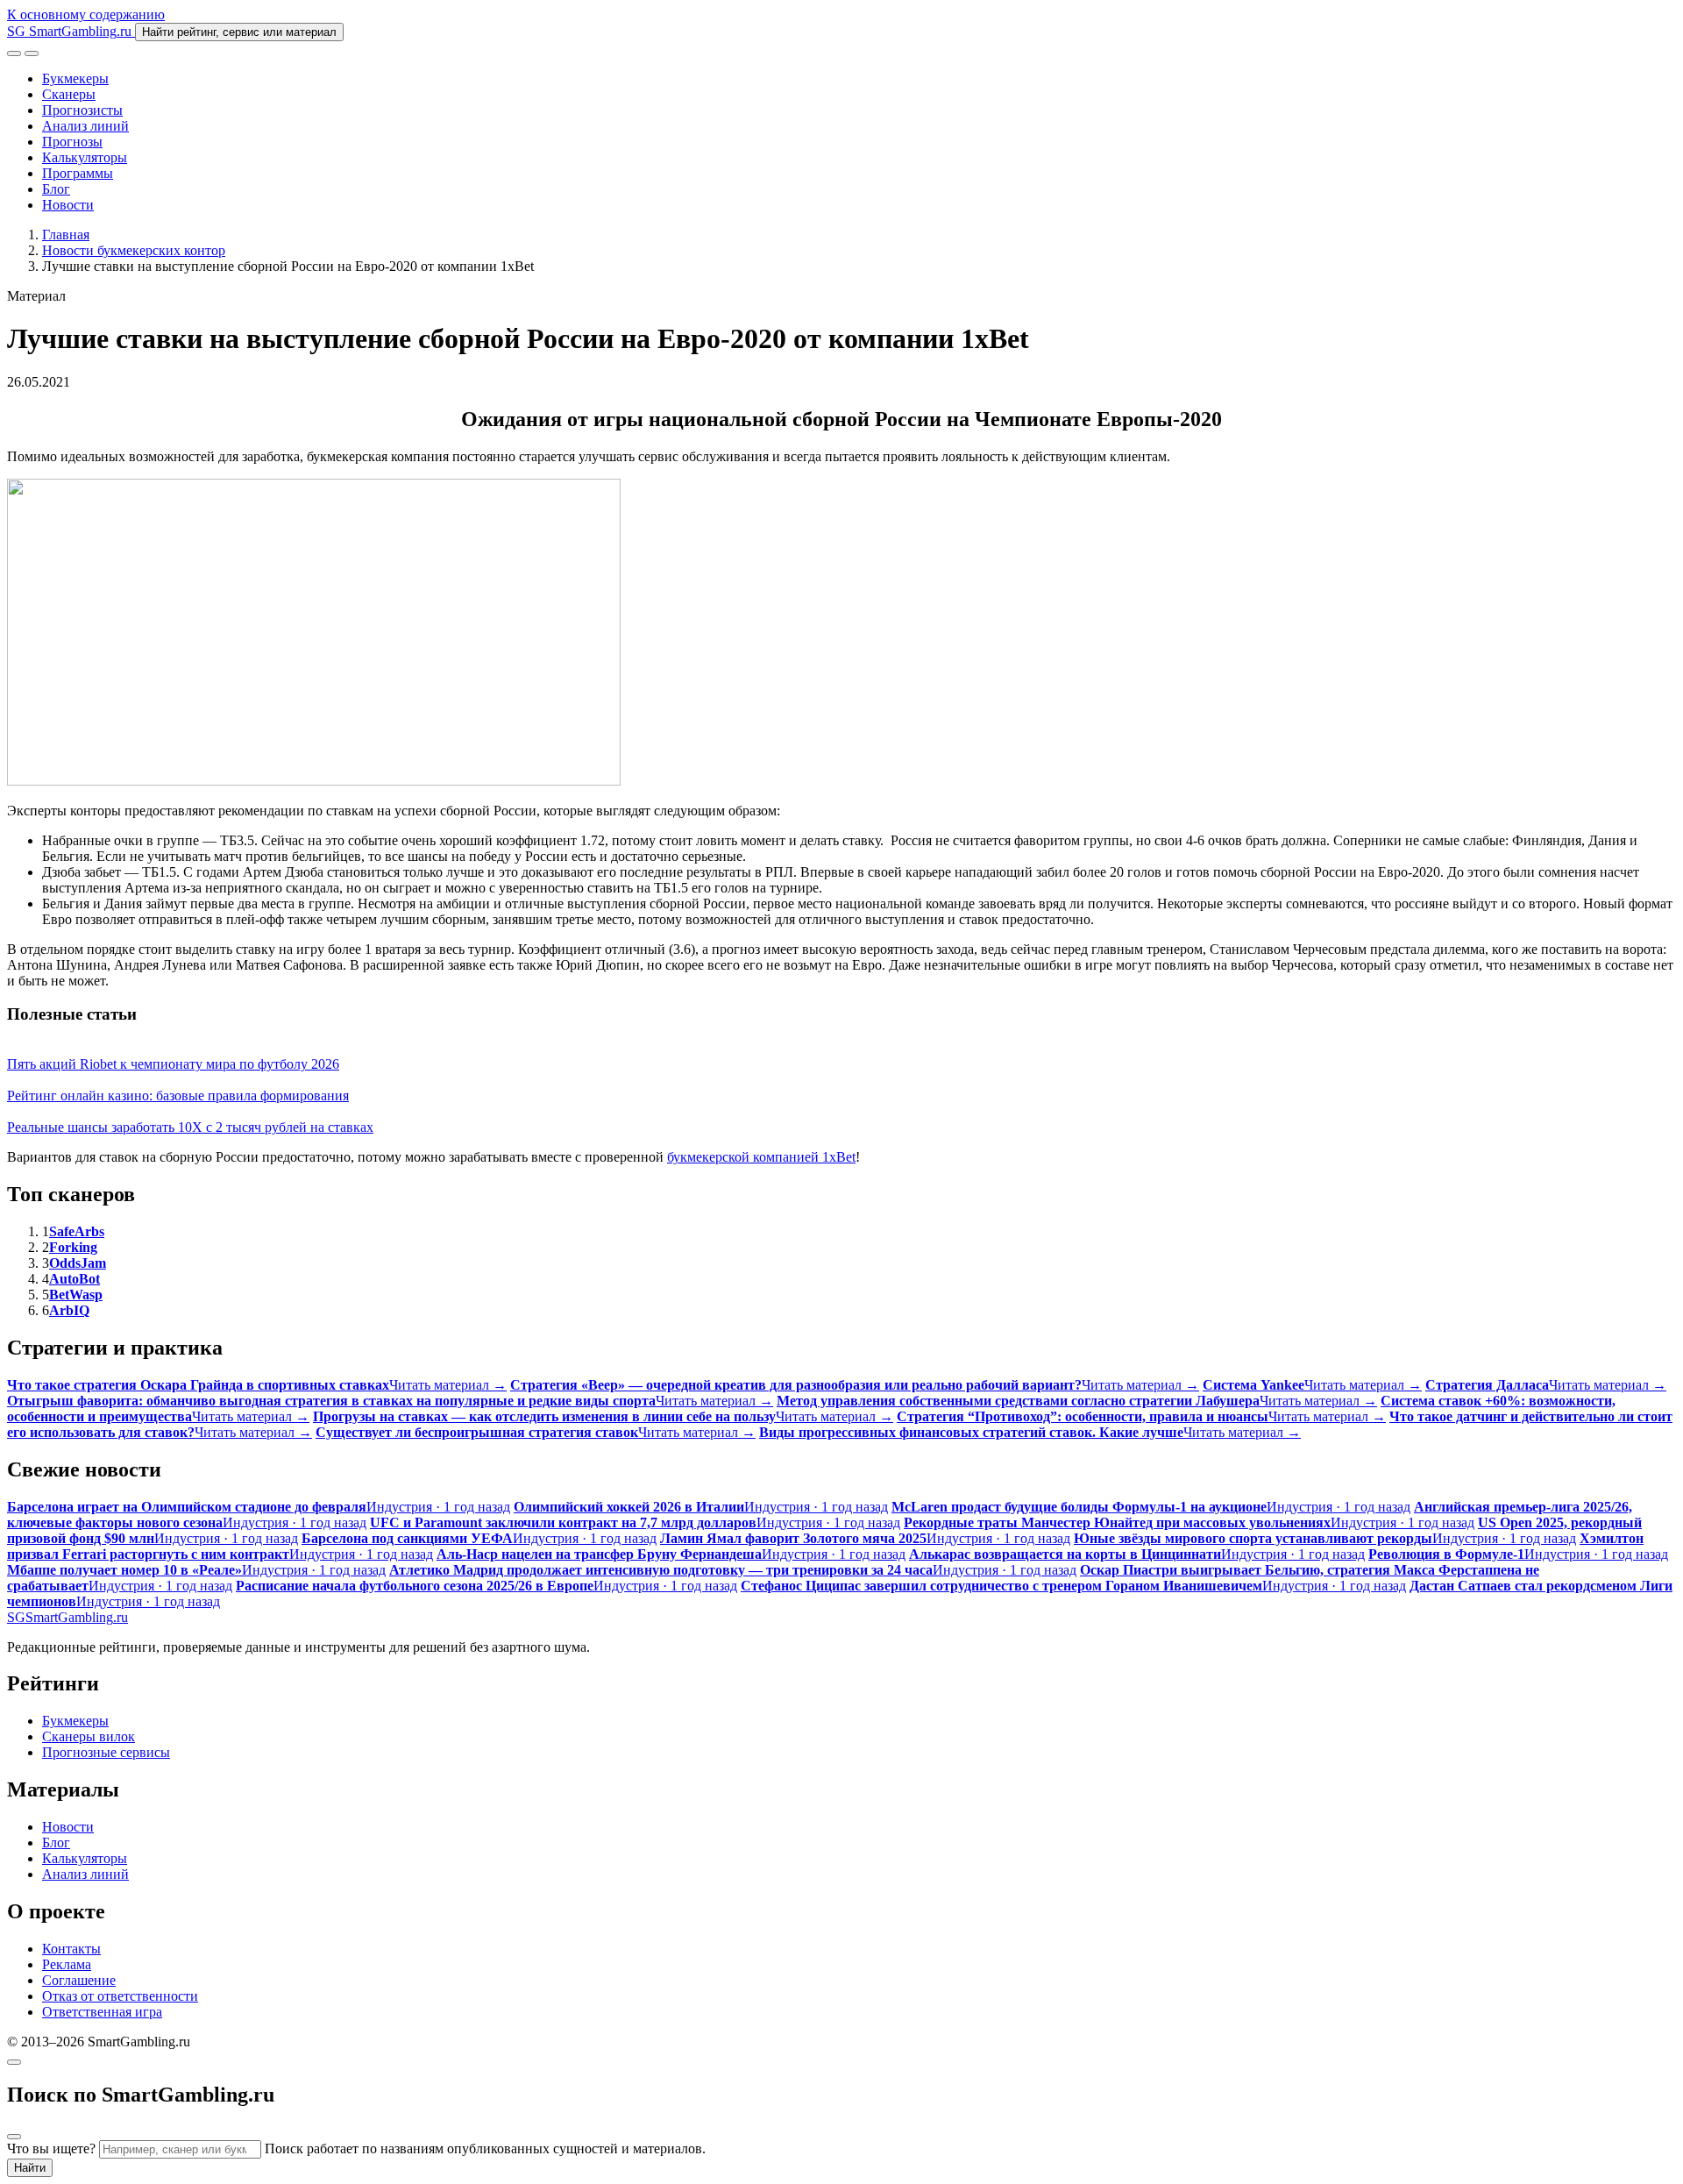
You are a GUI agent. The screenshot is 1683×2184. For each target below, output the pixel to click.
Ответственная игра (102, 2012)
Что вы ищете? (51, 2148)
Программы (78, 173)
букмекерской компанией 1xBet (761, 1157)
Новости (68, 205)
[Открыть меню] (32, 53)
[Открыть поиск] (14, 53)
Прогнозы (72, 142)
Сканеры (69, 94)
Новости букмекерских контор (134, 250)
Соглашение (79, 1980)
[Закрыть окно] (14, 2062)
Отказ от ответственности (120, 1996)
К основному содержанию (86, 14)
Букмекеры (75, 78)
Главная (66, 235)
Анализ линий (85, 126)
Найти (30, 2168)
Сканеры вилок (89, 1736)
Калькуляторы (85, 157)
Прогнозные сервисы (106, 1752)
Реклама (67, 1964)
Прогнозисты (82, 110)
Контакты (71, 1949)
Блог (56, 189)
